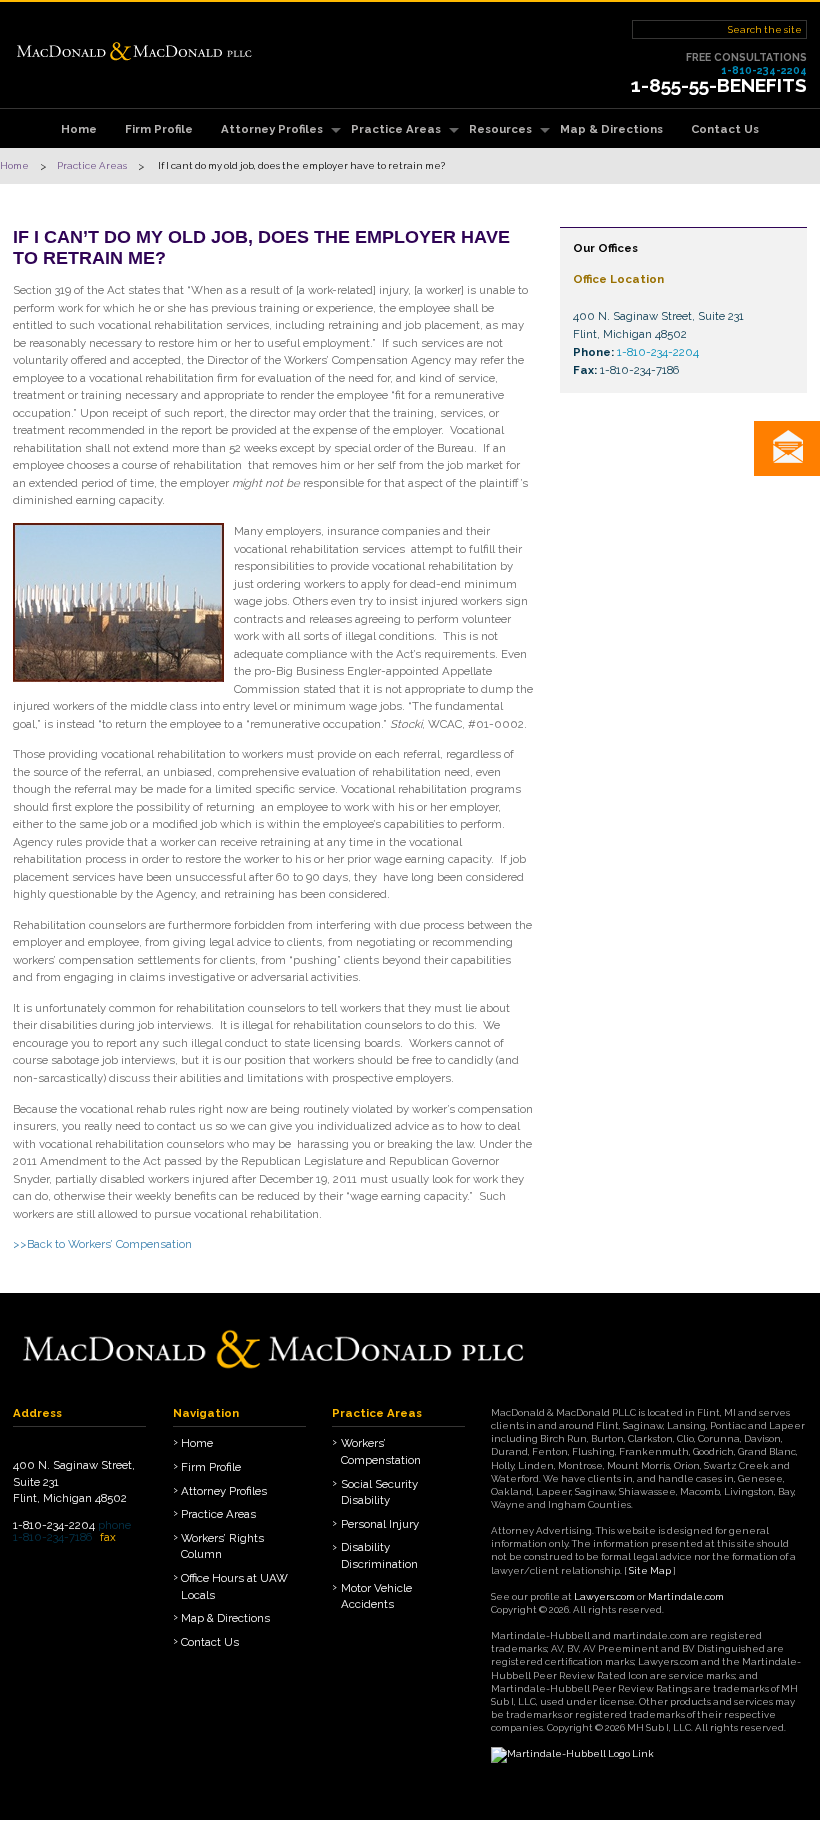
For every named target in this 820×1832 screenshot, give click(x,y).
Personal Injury (380, 1524)
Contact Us (725, 129)
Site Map (650, 1570)
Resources (500, 129)
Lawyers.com (604, 1596)
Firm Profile (159, 129)
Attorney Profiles (272, 129)
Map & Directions (611, 129)
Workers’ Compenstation (381, 1451)
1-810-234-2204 (764, 70)
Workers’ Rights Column (222, 1546)
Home (79, 129)
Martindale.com (686, 1596)
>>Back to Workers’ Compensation (102, 1244)
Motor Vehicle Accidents (376, 1596)
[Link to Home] (134, 49)
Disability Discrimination (379, 1555)
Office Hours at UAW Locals (234, 1586)
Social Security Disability (379, 1492)
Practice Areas (396, 129)
